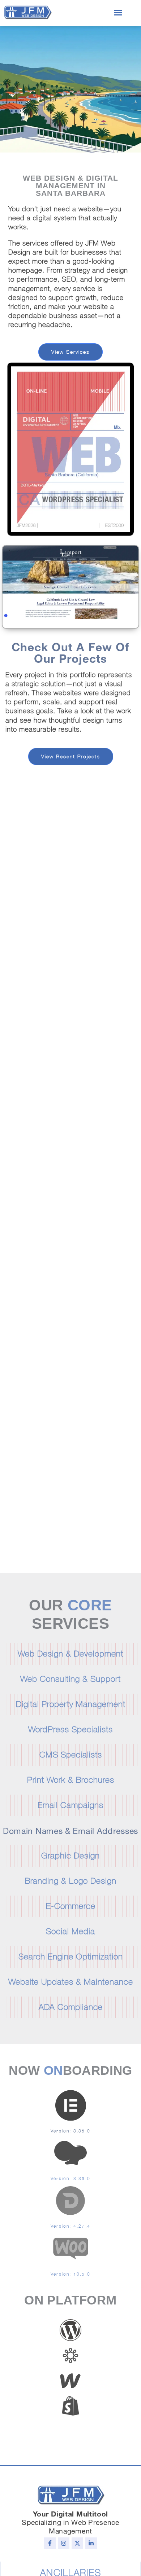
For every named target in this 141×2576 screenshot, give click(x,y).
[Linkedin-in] (91, 2543)
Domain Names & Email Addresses (70, 1830)
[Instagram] (64, 2543)
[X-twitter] (77, 2543)
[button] (118, 12)
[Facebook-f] (50, 2543)
